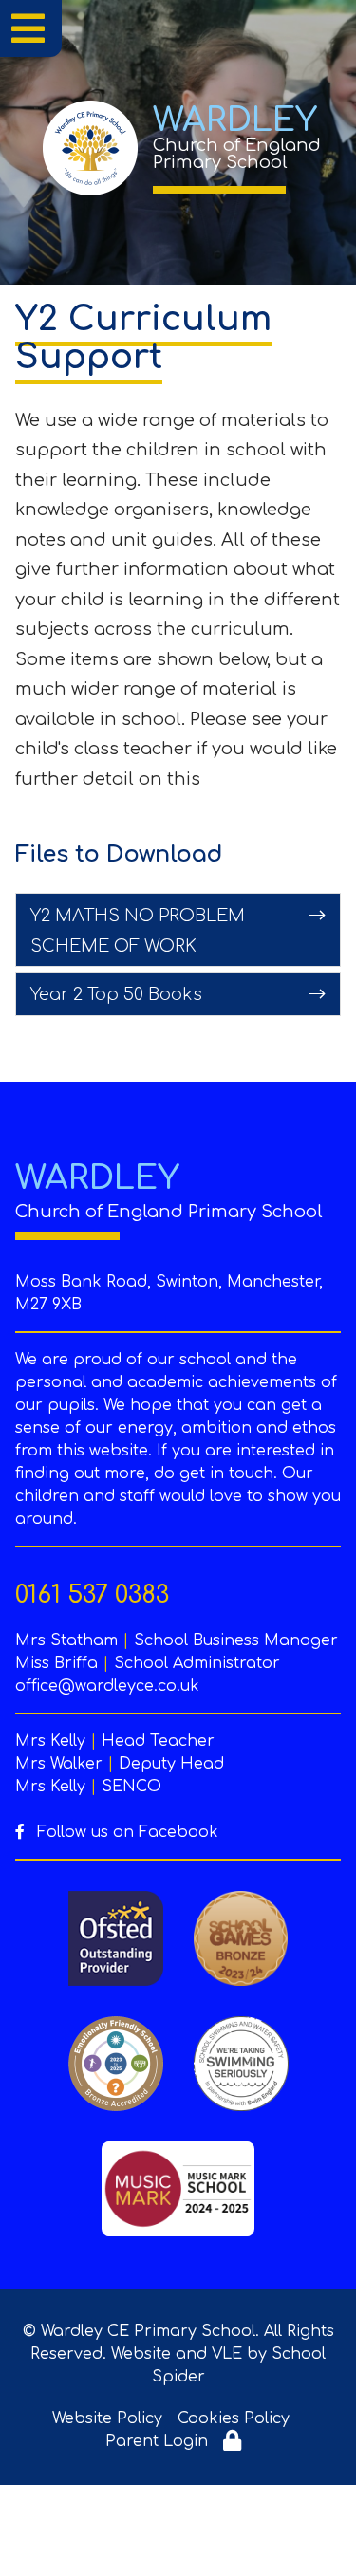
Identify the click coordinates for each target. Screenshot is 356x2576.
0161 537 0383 (92, 1595)
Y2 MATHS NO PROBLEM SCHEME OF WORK (138, 931)
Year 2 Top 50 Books (116, 994)
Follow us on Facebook (125, 1832)
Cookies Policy (234, 2418)
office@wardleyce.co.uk (107, 1686)
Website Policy (107, 2418)
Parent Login (157, 2441)
